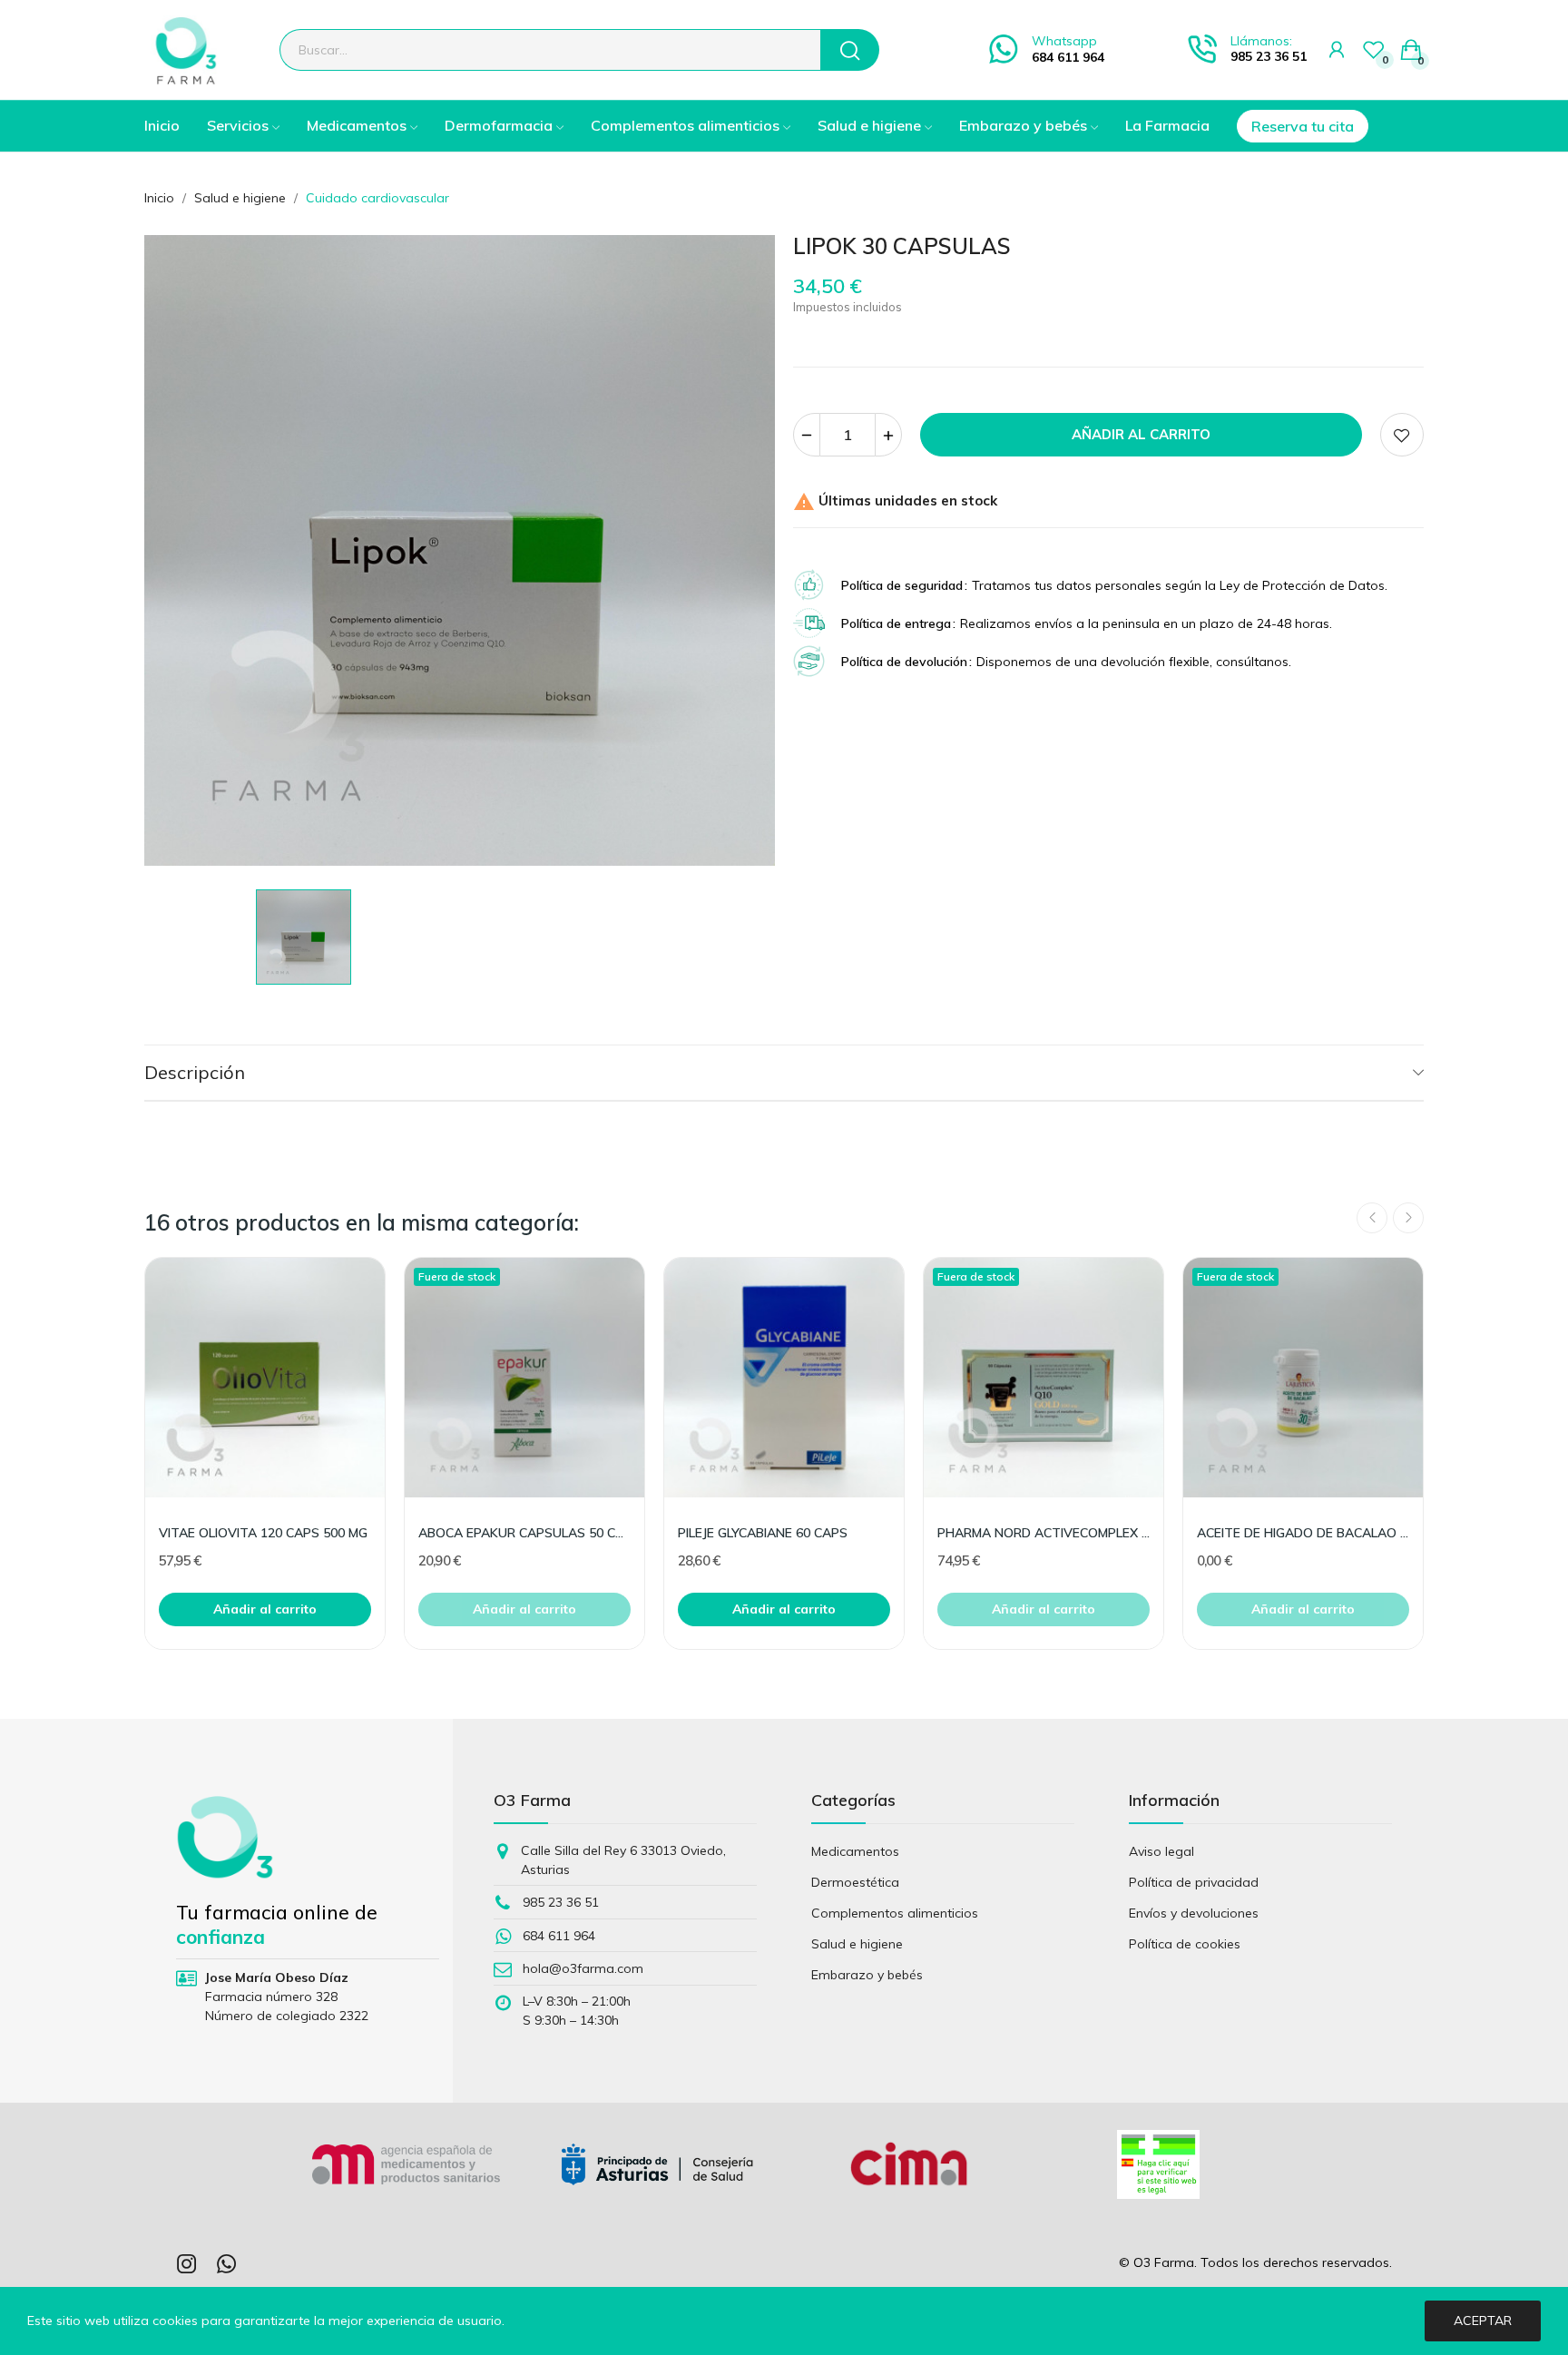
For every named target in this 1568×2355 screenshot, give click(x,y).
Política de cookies (1185, 1944)
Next (1408, 1218)
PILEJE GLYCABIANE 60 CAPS (763, 1533)
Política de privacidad (1194, 1882)
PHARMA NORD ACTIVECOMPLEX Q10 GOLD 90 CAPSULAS (1044, 1533)
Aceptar (1483, 2321)
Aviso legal (1161, 1851)
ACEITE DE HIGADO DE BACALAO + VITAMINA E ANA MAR (1303, 1533)
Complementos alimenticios (895, 1913)
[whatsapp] (227, 2265)
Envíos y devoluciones (1194, 1913)
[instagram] (187, 2265)
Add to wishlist (1402, 435)
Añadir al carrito (1141, 434)
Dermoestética (855, 1882)
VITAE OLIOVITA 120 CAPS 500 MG (263, 1533)
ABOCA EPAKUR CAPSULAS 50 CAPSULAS (524, 1533)
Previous (1372, 1218)
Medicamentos (855, 1851)
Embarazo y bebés (867, 1975)
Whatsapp (1064, 41)
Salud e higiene (857, 1944)
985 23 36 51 (1269, 56)
